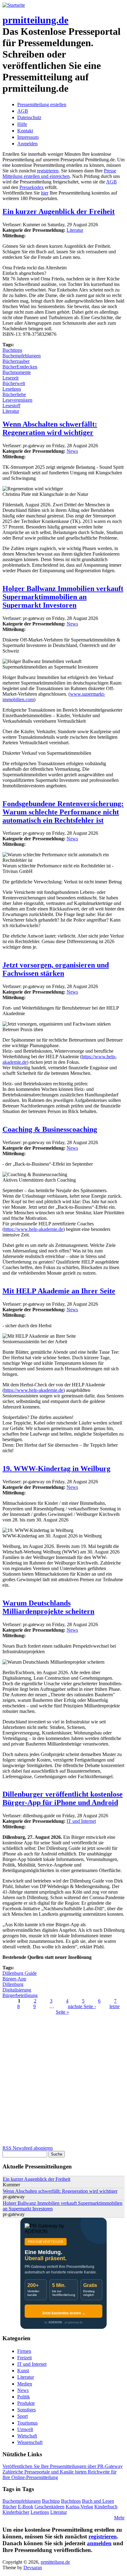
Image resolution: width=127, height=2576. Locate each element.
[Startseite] (14, 5)
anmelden (99, 2543)
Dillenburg (13, 1984)
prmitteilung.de (35, 20)
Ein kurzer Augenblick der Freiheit (59, 211)
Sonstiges (27, 2410)
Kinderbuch (106, 2507)
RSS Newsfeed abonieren (28, 2148)
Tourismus (27, 2423)
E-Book (26, 2507)
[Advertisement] (63, 2082)
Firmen (24, 2351)
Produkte (26, 2403)
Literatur (75, 230)
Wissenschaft (30, 2442)
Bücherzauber (16, 361)
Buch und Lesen (98, 2501)
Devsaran (33, 2568)
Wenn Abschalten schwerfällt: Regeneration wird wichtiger (50, 428)
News (72, 451)
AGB (23, 111)
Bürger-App (14, 1979)
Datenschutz (29, 117)
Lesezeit (10, 378)
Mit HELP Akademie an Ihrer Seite (59, 1291)
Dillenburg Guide (20, 1973)
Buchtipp (51, 2501)
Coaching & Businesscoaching (50, 1129)
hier (45, 193)
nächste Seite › (82, 2006)
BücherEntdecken (20, 367)
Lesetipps (12, 389)
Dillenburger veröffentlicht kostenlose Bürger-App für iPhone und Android (63, 1798)
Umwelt (25, 2429)
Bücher (10, 2507)
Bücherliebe (14, 394)
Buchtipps (12, 350)
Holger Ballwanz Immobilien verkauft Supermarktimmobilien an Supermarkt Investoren (63, 597)
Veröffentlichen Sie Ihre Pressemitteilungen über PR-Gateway (63, 2466)
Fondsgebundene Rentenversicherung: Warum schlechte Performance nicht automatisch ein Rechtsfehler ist (63, 812)
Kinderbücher (16, 2512)
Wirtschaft (27, 2436)
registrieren (48, 171)
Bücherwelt (14, 383)
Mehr (119, 2518)
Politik (24, 2397)
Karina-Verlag (79, 2507)
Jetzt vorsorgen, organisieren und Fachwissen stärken (56, 969)
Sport (23, 2416)
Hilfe (22, 124)
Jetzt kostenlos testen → (64, 2313)
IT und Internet (81, 1821)
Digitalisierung (17, 1990)
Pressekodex (32, 187)
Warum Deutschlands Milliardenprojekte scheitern (48, 1607)
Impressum (28, 137)
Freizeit (25, 2358)
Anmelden (27, 144)
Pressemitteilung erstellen (42, 104)
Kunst (23, 2371)
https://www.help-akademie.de (34, 1229)
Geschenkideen (49, 2507)
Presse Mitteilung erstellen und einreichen (59, 173)
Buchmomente (17, 372)
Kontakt (25, 131)
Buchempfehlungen (22, 356)
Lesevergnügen (17, 400)
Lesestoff (11, 406)
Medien (25, 2384)
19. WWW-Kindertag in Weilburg (56, 1469)
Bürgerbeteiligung (20, 1995)
